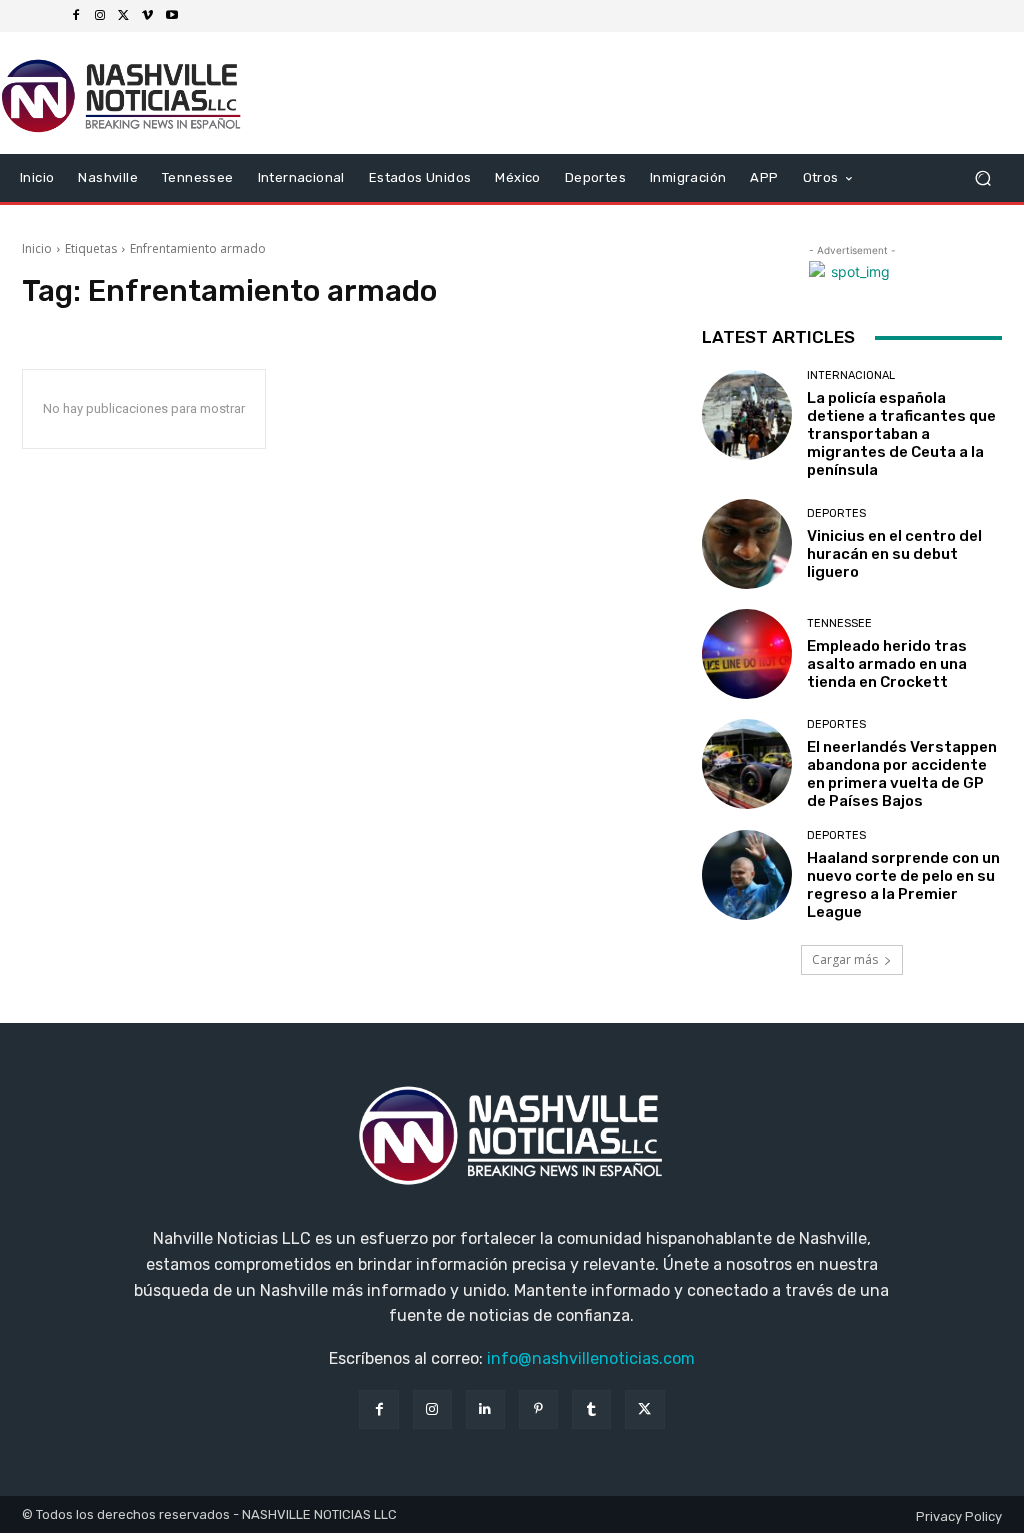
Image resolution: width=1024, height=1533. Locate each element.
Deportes (836, 513)
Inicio (37, 248)
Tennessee (839, 623)
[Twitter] (124, 16)
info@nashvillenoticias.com (591, 1358)
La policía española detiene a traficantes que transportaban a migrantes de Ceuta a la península (901, 434)
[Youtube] (172, 16)
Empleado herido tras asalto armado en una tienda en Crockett (887, 664)
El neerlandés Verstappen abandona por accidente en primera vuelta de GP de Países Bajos (902, 774)
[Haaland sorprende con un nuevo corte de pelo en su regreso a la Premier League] (747, 875)
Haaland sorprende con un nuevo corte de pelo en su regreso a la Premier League (903, 885)
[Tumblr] (591, 1409)
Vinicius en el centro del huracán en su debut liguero (894, 554)
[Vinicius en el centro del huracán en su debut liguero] (747, 544)
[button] (982, 178)
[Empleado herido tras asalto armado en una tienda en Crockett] (747, 654)
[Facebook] (76, 16)
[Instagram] (100, 16)
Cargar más (845, 959)
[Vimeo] (148, 16)
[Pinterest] (538, 1409)
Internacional (851, 375)
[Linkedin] (485, 1409)
